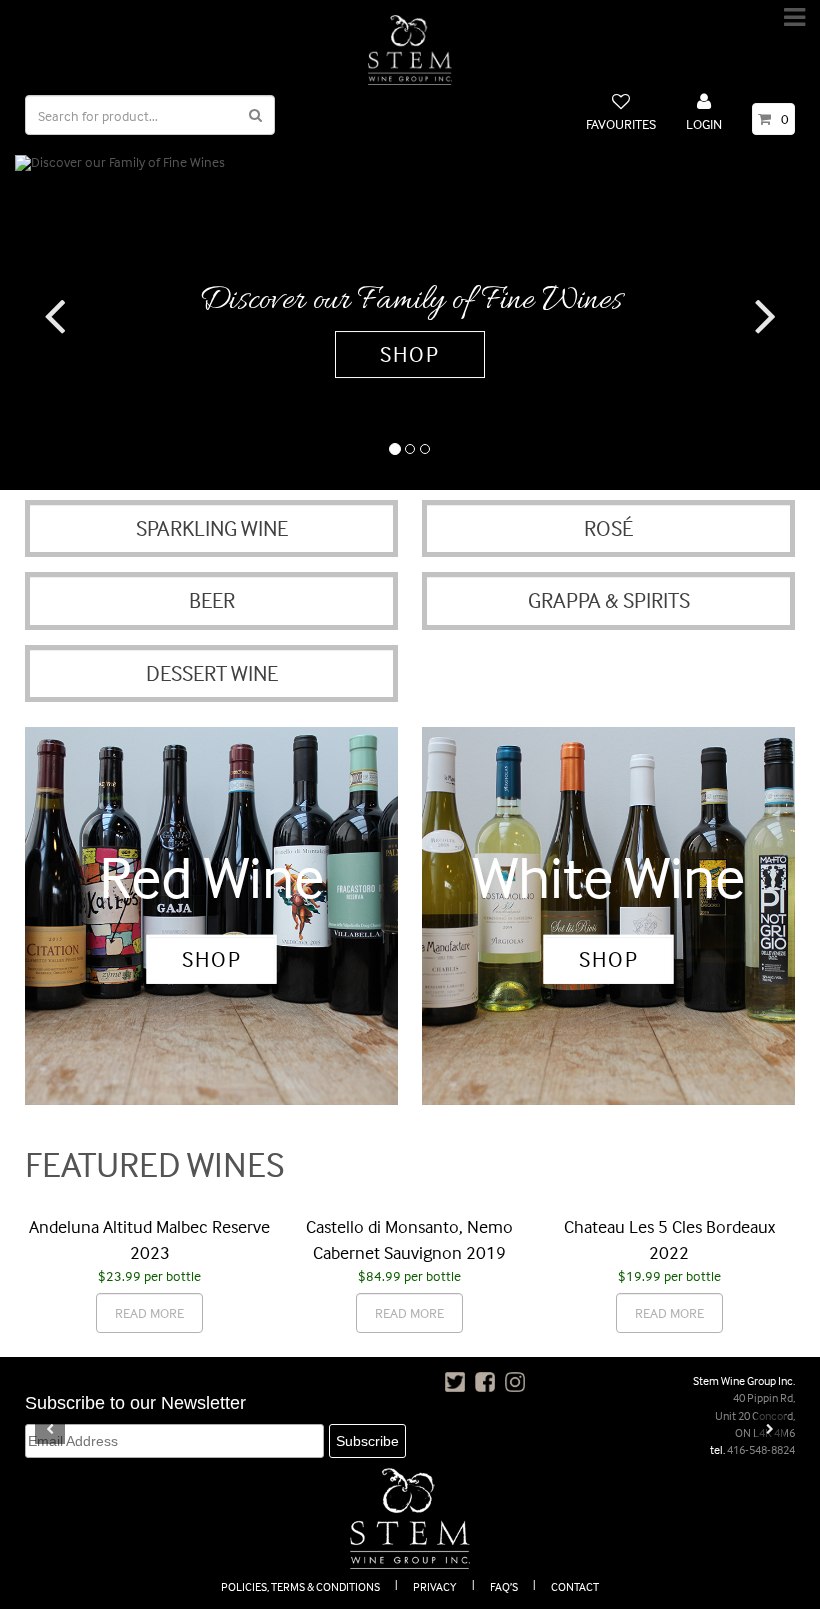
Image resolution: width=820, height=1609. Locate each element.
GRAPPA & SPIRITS (609, 600)
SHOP (410, 354)
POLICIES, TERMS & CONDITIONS (300, 1586)
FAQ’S (504, 1586)
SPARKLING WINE (212, 528)
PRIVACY (435, 1586)
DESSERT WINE (212, 673)
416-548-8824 (761, 1449)
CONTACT (575, 1586)
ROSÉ (608, 528)
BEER (212, 600)
